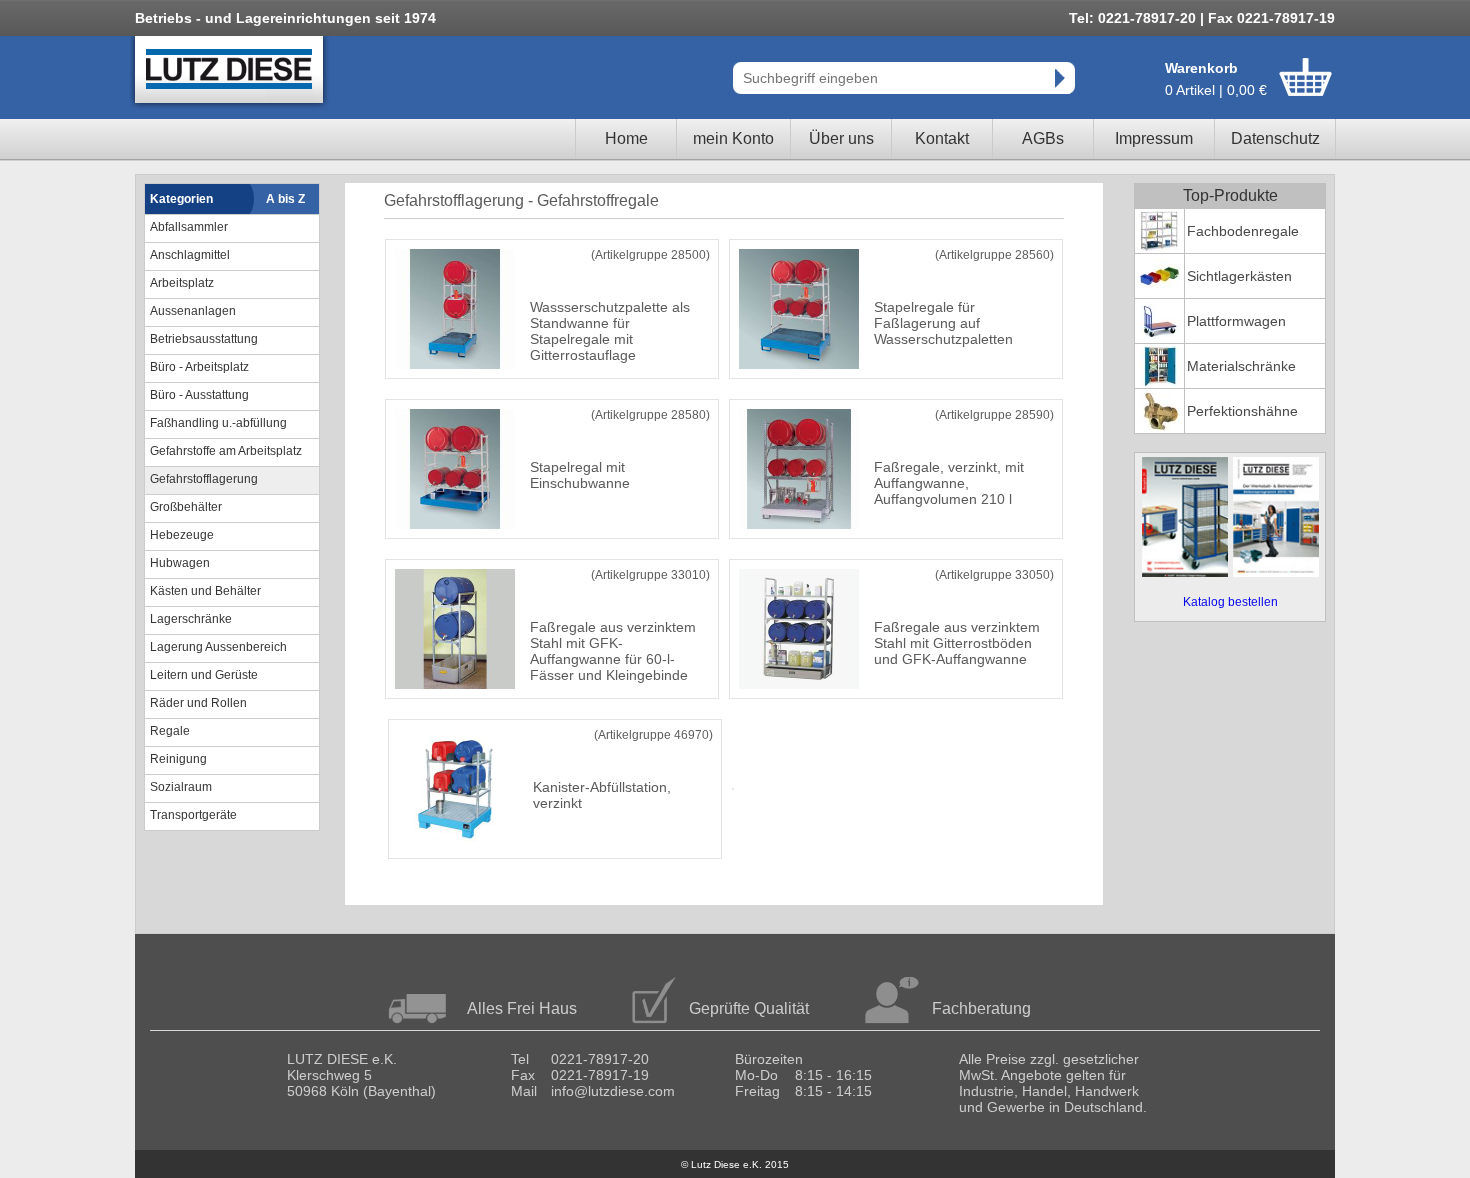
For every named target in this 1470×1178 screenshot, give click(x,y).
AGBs (1043, 138)
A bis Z (285, 199)
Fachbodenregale (1243, 231)
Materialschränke (1241, 366)
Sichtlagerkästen (1239, 276)
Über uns (841, 138)
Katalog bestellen (1230, 602)
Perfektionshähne (1242, 411)
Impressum (1154, 138)
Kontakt (942, 138)
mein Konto (733, 138)
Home (626, 138)
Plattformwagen (1236, 321)
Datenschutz (1275, 138)
